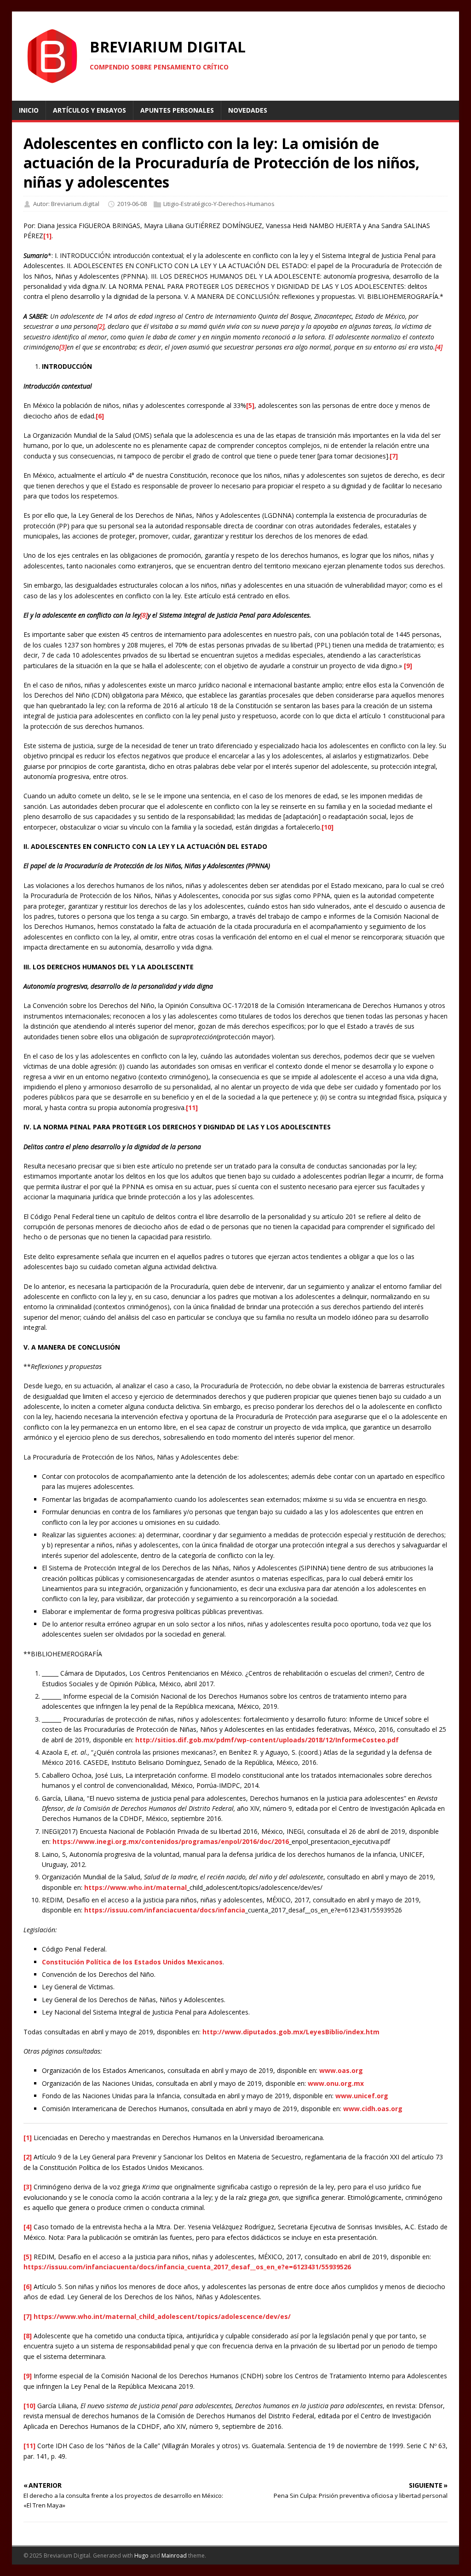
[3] (28, 2187)
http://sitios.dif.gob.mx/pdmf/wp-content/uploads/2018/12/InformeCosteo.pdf (267, 1740)
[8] (28, 2336)
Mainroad (174, 2556)
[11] (192, 1108)
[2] (28, 2157)
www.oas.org (341, 2070)
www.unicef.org (362, 2096)
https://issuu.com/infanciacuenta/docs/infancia (165, 1910)
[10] (327, 827)
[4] (28, 2227)
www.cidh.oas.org (373, 2109)
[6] (100, 416)
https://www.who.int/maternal (135, 1887)
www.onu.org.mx (336, 2083)
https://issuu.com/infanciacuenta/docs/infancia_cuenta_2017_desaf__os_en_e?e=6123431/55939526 (187, 2267)
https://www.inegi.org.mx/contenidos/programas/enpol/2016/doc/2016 (171, 1841)
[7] (394, 456)
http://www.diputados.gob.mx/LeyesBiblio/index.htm (291, 2032)
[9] (408, 666)
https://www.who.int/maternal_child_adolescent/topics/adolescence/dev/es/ (162, 2316)
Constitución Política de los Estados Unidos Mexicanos (132, 1962)
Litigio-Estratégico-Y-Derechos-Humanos (219, 204)
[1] (47, 236)
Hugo (141, 2556)
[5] (250, 405)
